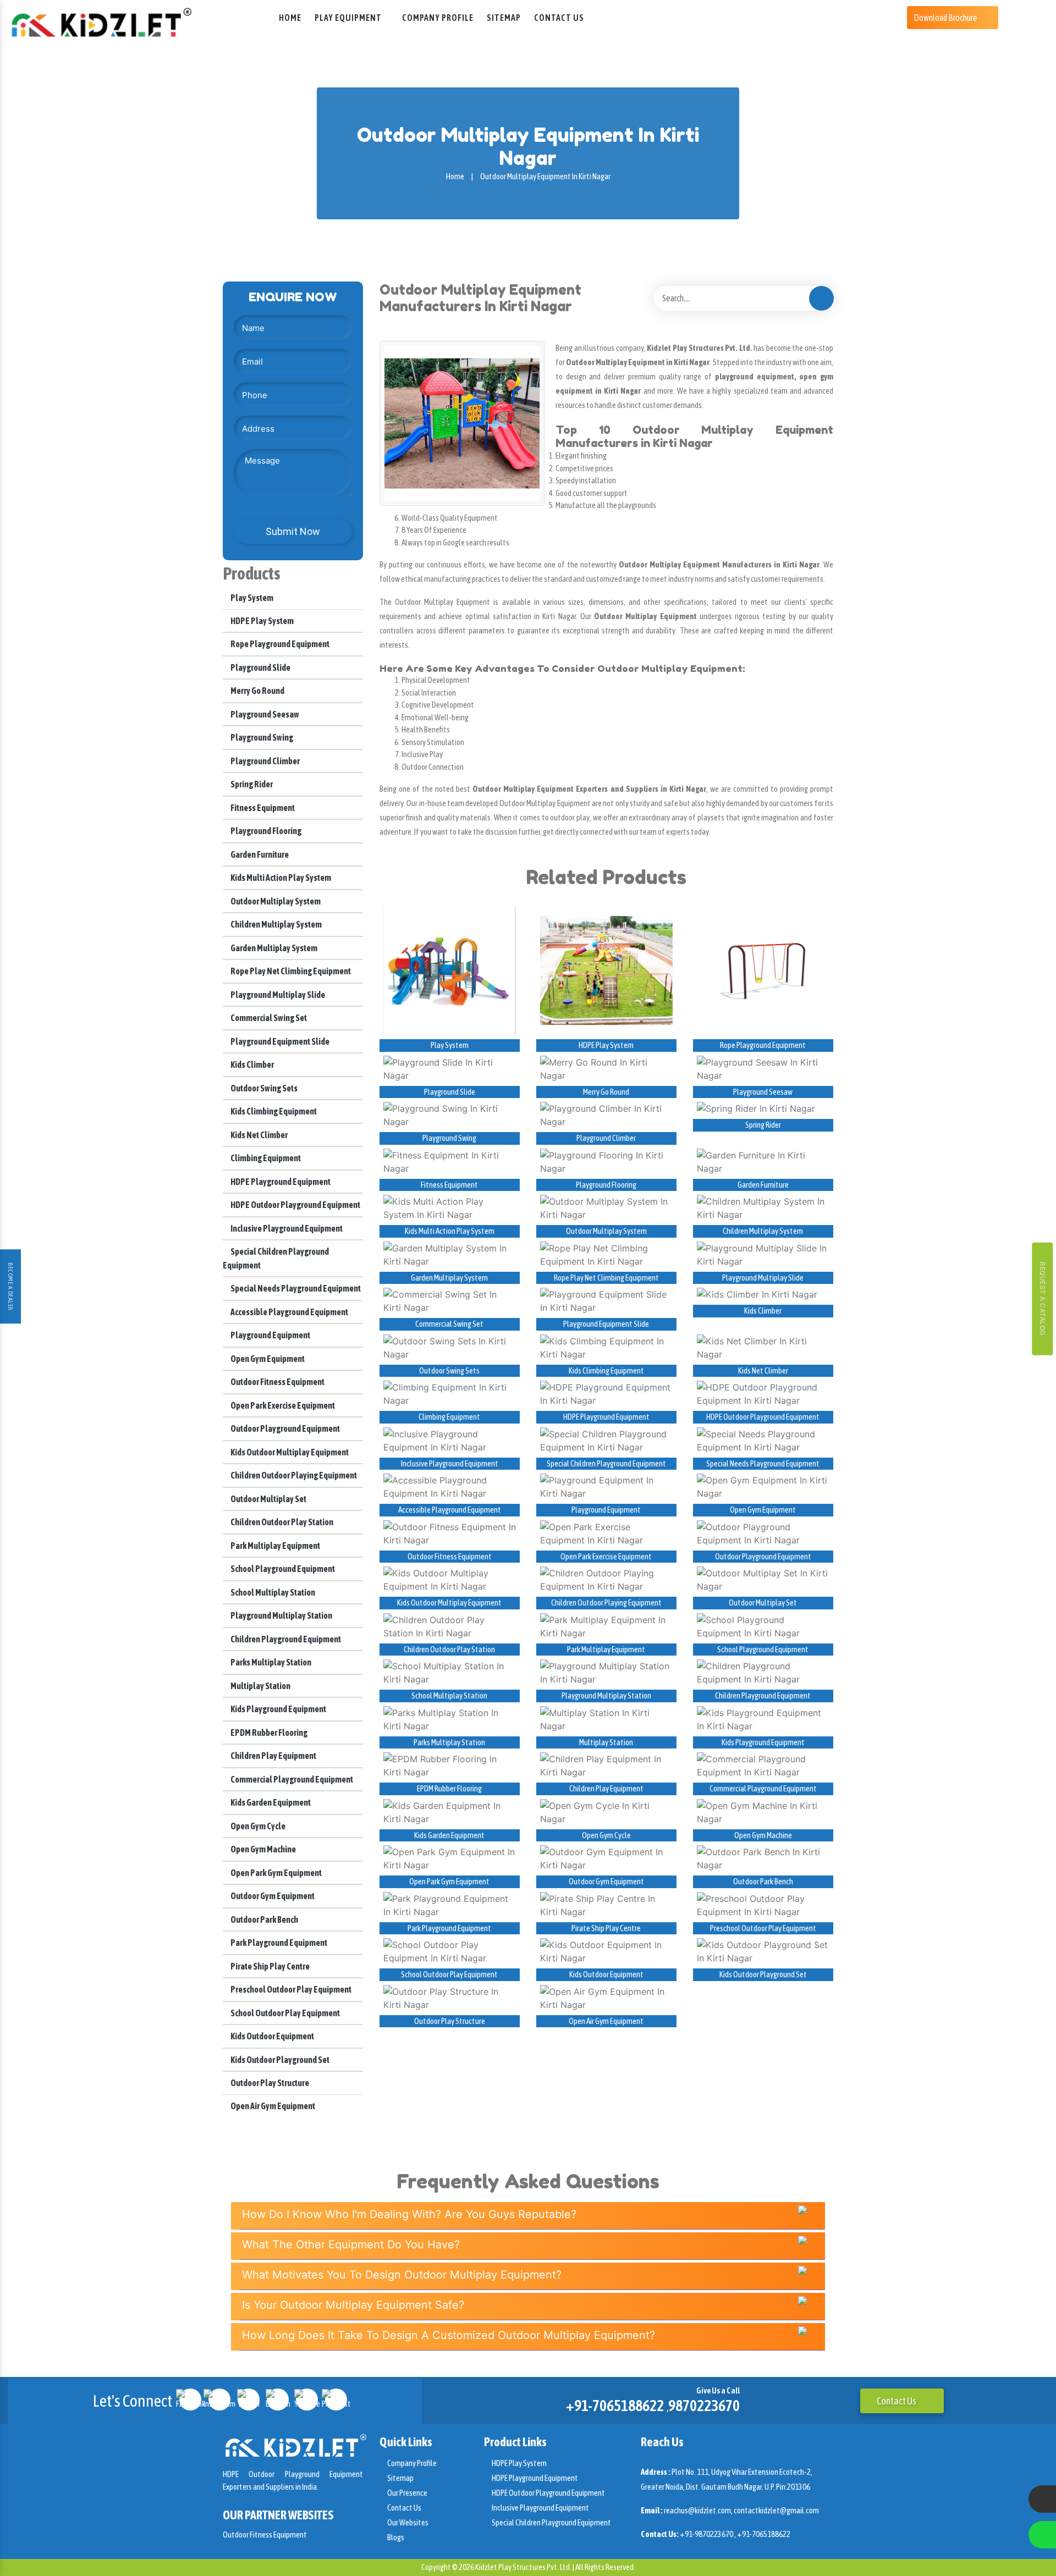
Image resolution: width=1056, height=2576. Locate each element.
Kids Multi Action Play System (280, 878)
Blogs (395, 2537)
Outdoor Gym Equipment (272, 1896)
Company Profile (438, 18)
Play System (251, 598)
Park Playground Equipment (278, 1943)
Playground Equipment (270, 1335)
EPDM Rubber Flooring (268, 1733)
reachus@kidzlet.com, (699, 2510)
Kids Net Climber (258, 1135)
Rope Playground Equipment (279, 644)
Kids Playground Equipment (278, 1709)
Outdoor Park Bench (264, 1919)
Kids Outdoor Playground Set (279, 2060)
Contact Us (559, 18)
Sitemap (504, 18)
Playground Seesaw (264, 714)
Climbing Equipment (265, 1158)
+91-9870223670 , (708, 2534)
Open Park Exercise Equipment (282, 1405)
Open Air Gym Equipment (272, 2106)
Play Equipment (348, 18)
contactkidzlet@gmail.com (776, 2510)
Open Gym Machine (263, 1849)
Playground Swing (261, 737)
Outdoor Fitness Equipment (277, 1382)
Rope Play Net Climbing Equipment (290, 971)
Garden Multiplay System (273, 948)
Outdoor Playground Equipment (285, 1428)
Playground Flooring (265, 831)
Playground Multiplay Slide (277, 995)
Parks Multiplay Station (270, 1662)
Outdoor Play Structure (269, 2083)
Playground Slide (260, 668)
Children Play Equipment (273, 1756)
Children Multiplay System (276, 924)
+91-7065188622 (615, 2406)
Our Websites (407, 2522)
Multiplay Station (260, 1686)
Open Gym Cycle (257, 1826)
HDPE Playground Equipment (280, 1182)
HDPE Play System (262, 621)
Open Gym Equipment (267, 1359)
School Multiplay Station (272, 1592)
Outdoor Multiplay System (275, 901)
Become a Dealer (10, 1287)
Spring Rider (251, 784)
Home (290, 18)
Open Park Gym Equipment (276, 1873)
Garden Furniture (259, 854)
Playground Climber (265, 761)
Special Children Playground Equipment (606, 1463)
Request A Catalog (1043, 1298)
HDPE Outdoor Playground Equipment (295, 1205)
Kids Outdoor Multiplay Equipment (289, 1452)
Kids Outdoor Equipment (272, 2036)
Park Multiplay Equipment (275, 1546)
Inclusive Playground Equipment (286, 1228)
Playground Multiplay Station (281, 1615)
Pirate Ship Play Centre (269, 1966)
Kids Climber (252, 1064)
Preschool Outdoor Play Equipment (290, 1989)
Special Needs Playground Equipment (295, 1288)
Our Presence (407, 2493)
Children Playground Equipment (285, 1639)
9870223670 (704, 2406)
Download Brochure (946, 18)
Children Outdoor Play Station (281, 1522)
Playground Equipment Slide (279, 1041)
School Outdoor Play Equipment (285, 2013)
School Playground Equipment (282, 1569)
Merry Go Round (257, 691)
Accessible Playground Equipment (289, 1312)
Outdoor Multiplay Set (268, 1499)
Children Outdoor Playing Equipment (293, 1475)
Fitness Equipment (262, 808)
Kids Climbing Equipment (273, 1111)
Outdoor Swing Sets (263, 1088)
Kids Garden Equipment (270, 1802)
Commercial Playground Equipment (291, 1779)
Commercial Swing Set (268, 1018)
